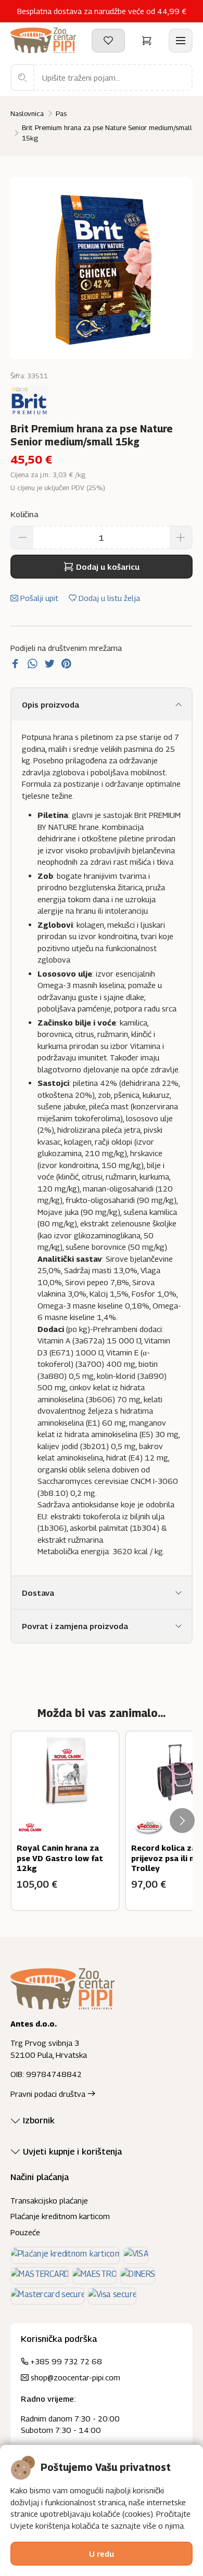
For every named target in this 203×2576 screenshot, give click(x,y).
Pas (61, 113)
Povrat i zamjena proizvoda (75, 1626)
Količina (24, 514)
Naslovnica (27, 113)
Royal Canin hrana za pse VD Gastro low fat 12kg (60, 1858)
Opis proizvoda (50, 704)
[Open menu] (181, 41)
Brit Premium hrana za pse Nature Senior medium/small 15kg (107, 133)
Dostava (38, 1593)
